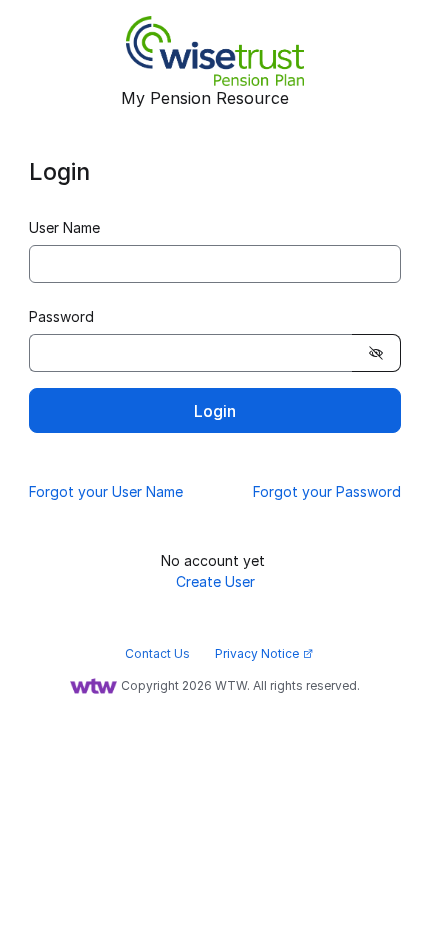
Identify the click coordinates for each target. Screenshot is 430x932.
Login (215, 411)
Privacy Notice (264, 653)
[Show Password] (376, 353)
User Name (64, 227)
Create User (215, 581)
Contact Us (157, 653)
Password (61, 316)
